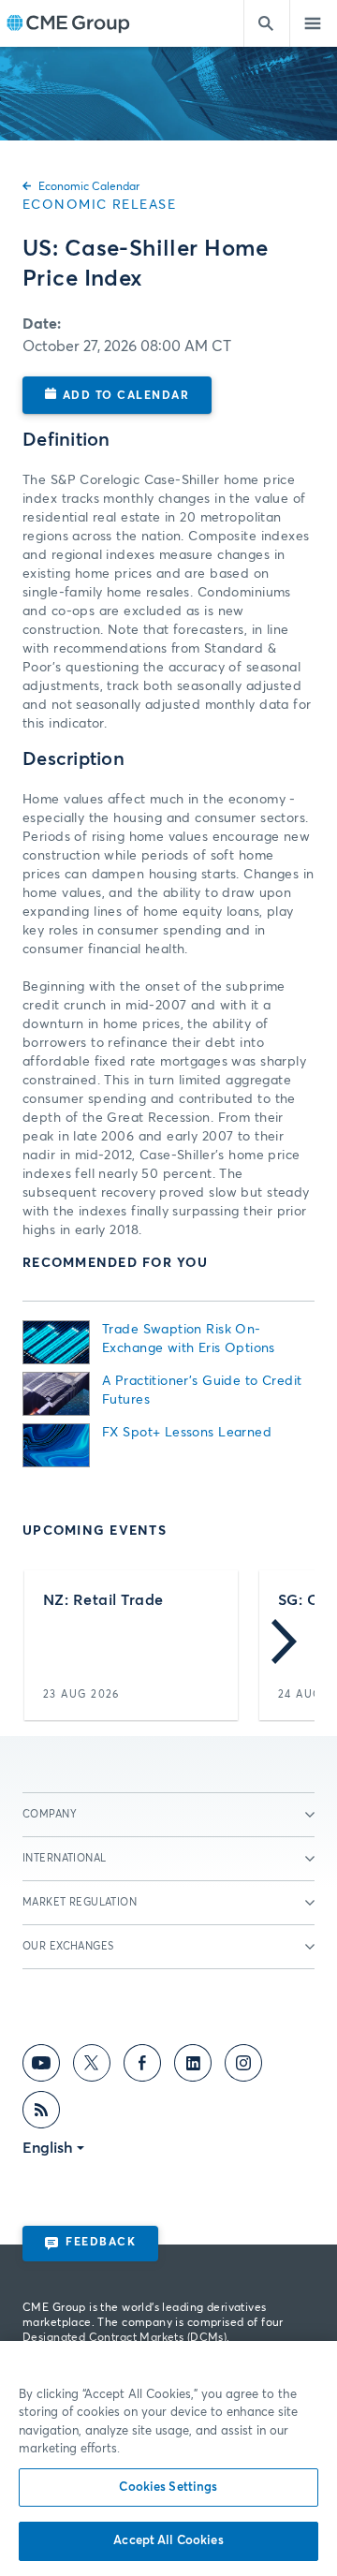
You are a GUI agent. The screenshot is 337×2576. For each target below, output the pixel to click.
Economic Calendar (89, 187)
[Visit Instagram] (243, 2067)
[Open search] (267, 23)
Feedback (101, 2243)
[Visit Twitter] (92, 2067)
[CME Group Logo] (68, 24)
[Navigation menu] (314, 23)
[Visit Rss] (41, 2113)
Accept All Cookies (168, 2541)
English (48, 2148)
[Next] (284, 1645)
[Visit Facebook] (142, 2067)
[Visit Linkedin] (193, 2067)
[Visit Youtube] (41, 2067)
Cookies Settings (168, 2488)
